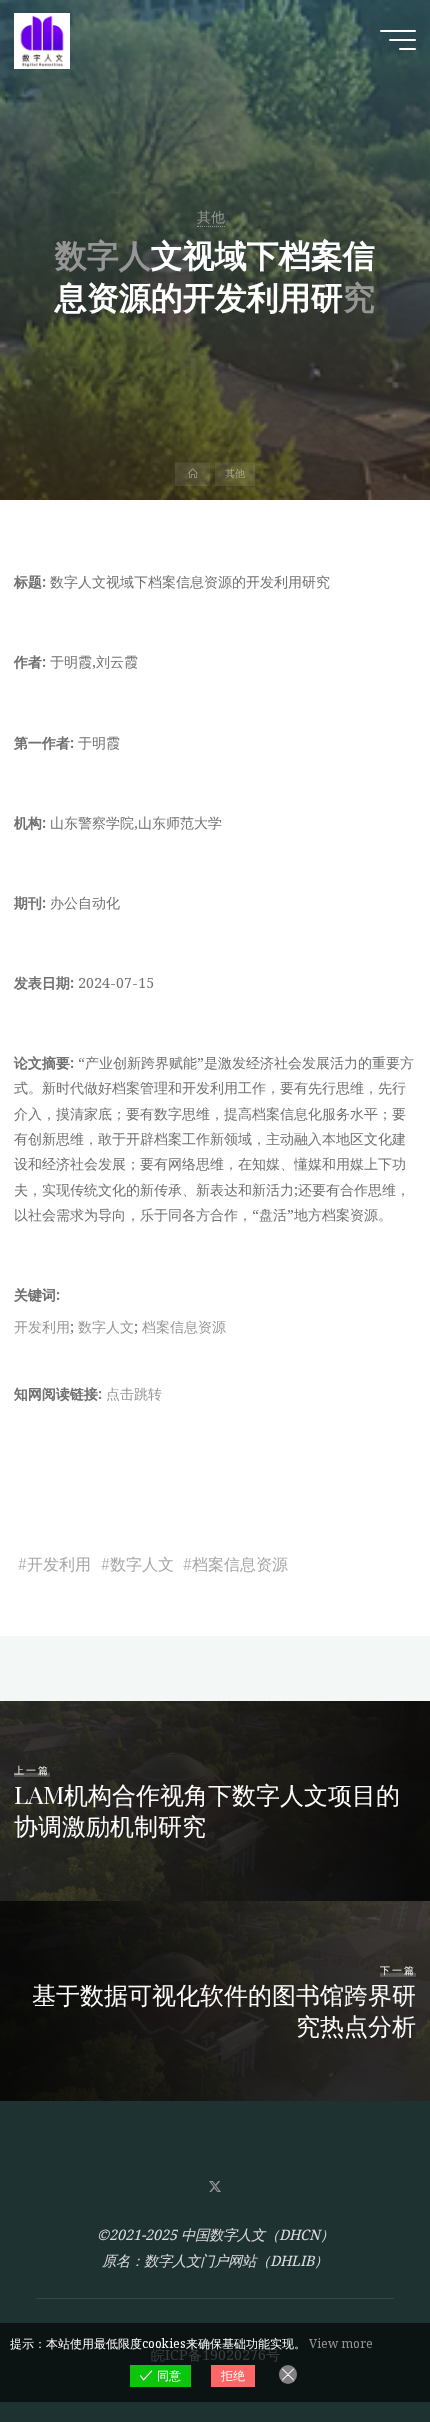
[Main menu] (398, 40)
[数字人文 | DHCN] (42, 39)
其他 (211, 216)
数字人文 (106, 1326)
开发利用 (42, 1326)
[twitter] (214, 2187)
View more (341, 2343)
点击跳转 (134, 1393)
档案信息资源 (184, 1326)
